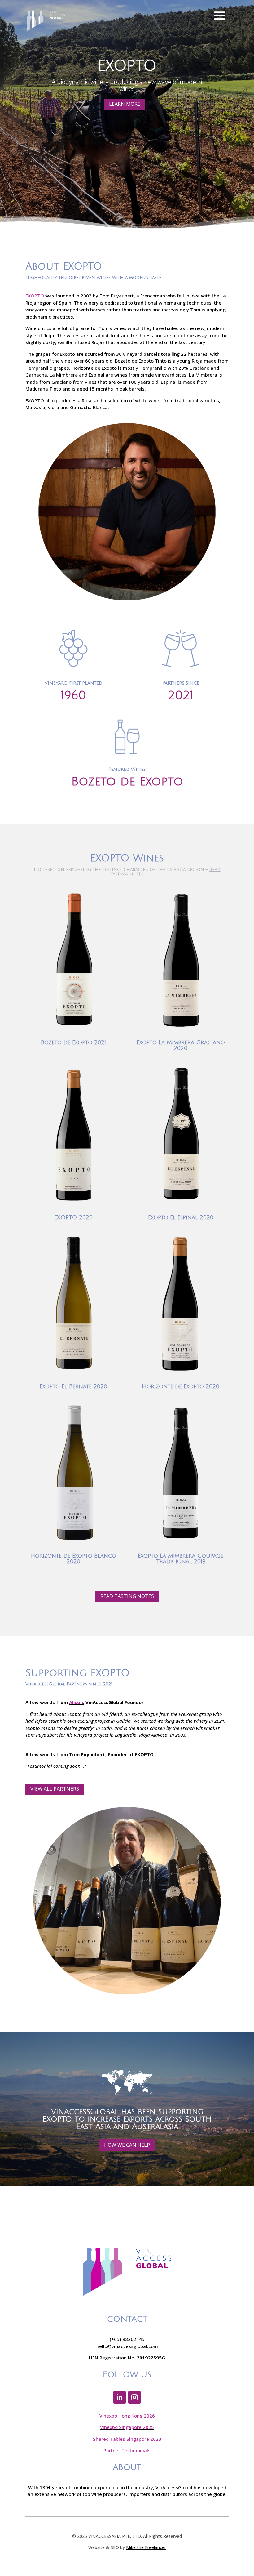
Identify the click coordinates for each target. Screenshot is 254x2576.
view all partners (55, 1789)
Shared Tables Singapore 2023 (127, 2439)
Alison (76, 1702)
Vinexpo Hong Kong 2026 (127, 2416)
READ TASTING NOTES (127, 1596)
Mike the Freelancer (146, 2547)
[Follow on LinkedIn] (120, 2397)
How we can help (127, 2145)
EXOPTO (35, 296)
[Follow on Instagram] (134, 2397)
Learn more (125, 104)
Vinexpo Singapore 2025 (127, 2427)
